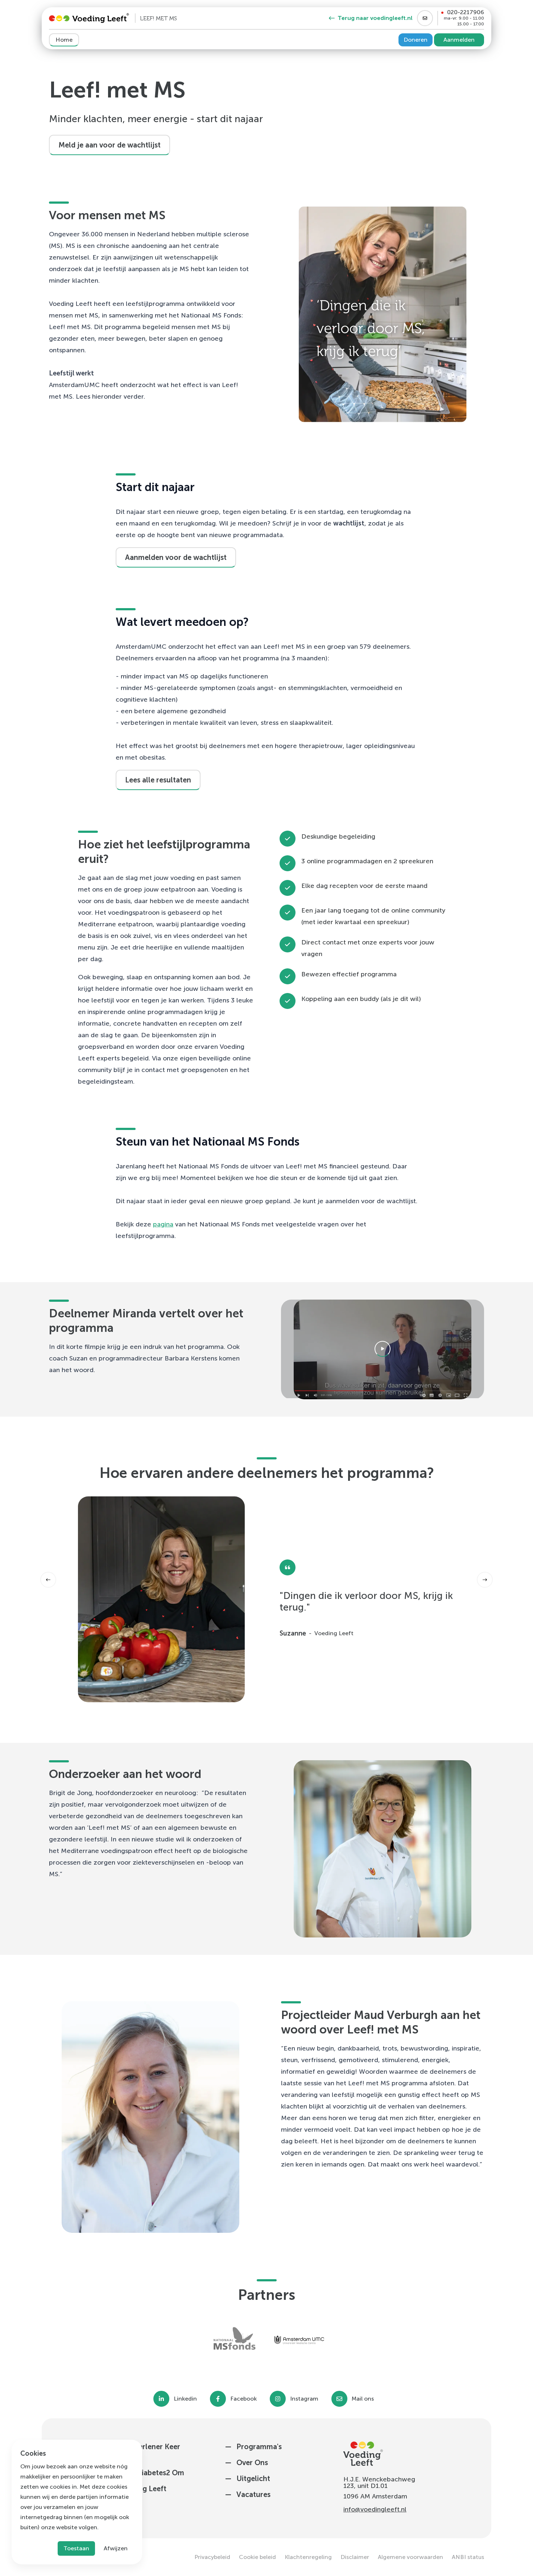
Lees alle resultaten (158, 780)
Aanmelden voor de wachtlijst (176, 557)
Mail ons (363, 2399)
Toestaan (76, 2548)
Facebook (243, 2399)
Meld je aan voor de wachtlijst (110, 145)
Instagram (304, 2399)
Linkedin (185, 2399)
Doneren (416, 40)
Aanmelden (459, 40)
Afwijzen (116, 2548)
